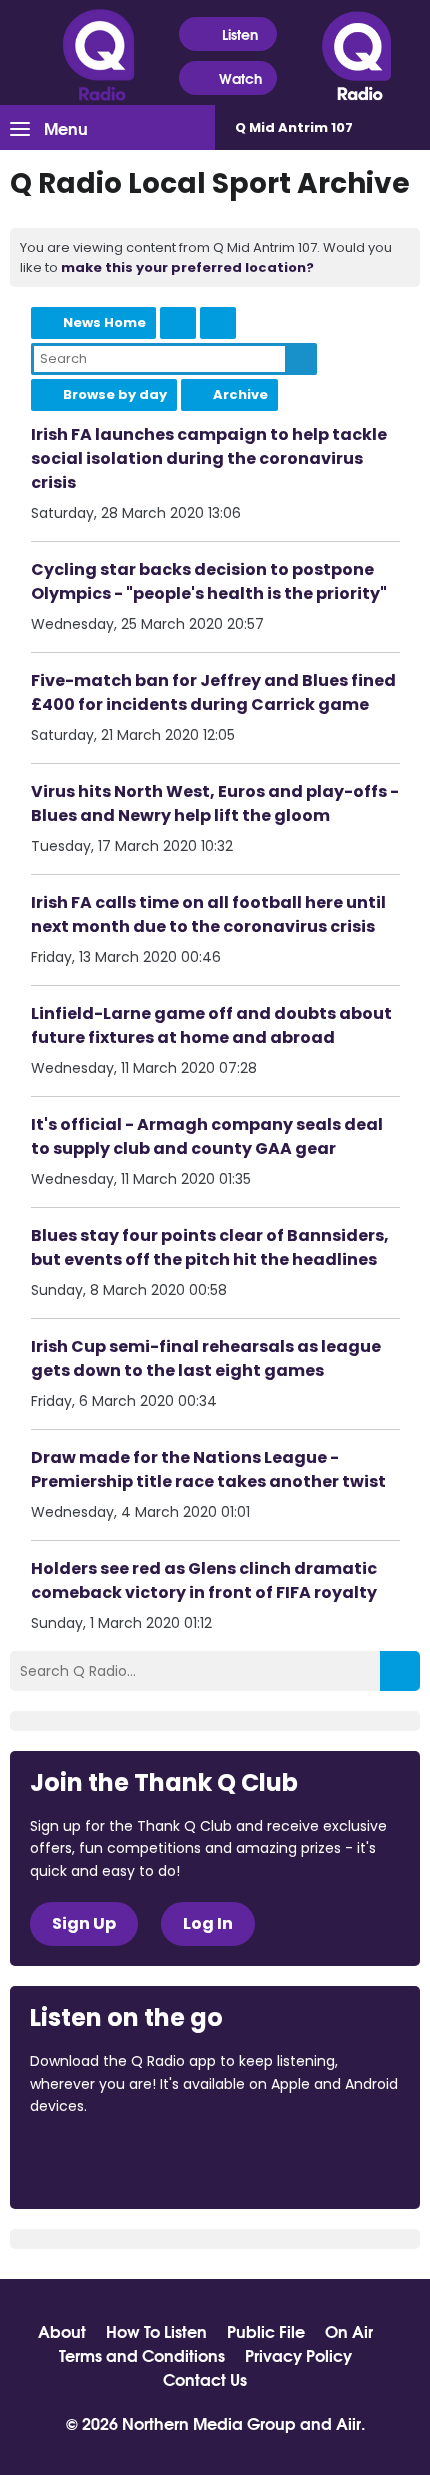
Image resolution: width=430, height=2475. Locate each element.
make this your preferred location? (187, 267)
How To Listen (156, 2331)
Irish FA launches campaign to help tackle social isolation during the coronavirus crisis (209, 458)
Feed (178, 323)
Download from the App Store (108, 2160)
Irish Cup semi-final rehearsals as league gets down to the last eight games (206, 1358)
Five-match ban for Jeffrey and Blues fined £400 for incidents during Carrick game (213, 692)
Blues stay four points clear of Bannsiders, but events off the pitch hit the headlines (210, 1247)
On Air (349, 2331)
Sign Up (84, 1923)
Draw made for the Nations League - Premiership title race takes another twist (208, 1469)
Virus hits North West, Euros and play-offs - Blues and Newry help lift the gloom (215, 803)
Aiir (348, 2422)
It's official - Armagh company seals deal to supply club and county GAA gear (207, 1136)
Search (301, 359)
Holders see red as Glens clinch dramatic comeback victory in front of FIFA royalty (204, 1580)
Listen (240, 34)
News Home (104, 322)
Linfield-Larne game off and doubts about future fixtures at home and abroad (211, 1025)
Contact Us (205, 2379)
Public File (266, 2331)
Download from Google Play (275, 2160)
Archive (240, 394)
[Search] (400, 1671)
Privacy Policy (298, 2355)
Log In (208, 1923)
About (62, 2331)
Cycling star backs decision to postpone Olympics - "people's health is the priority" (209, 581)
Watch (240, 78)
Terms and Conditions (142, 2355)
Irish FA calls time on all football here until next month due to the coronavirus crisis (208, 914)
